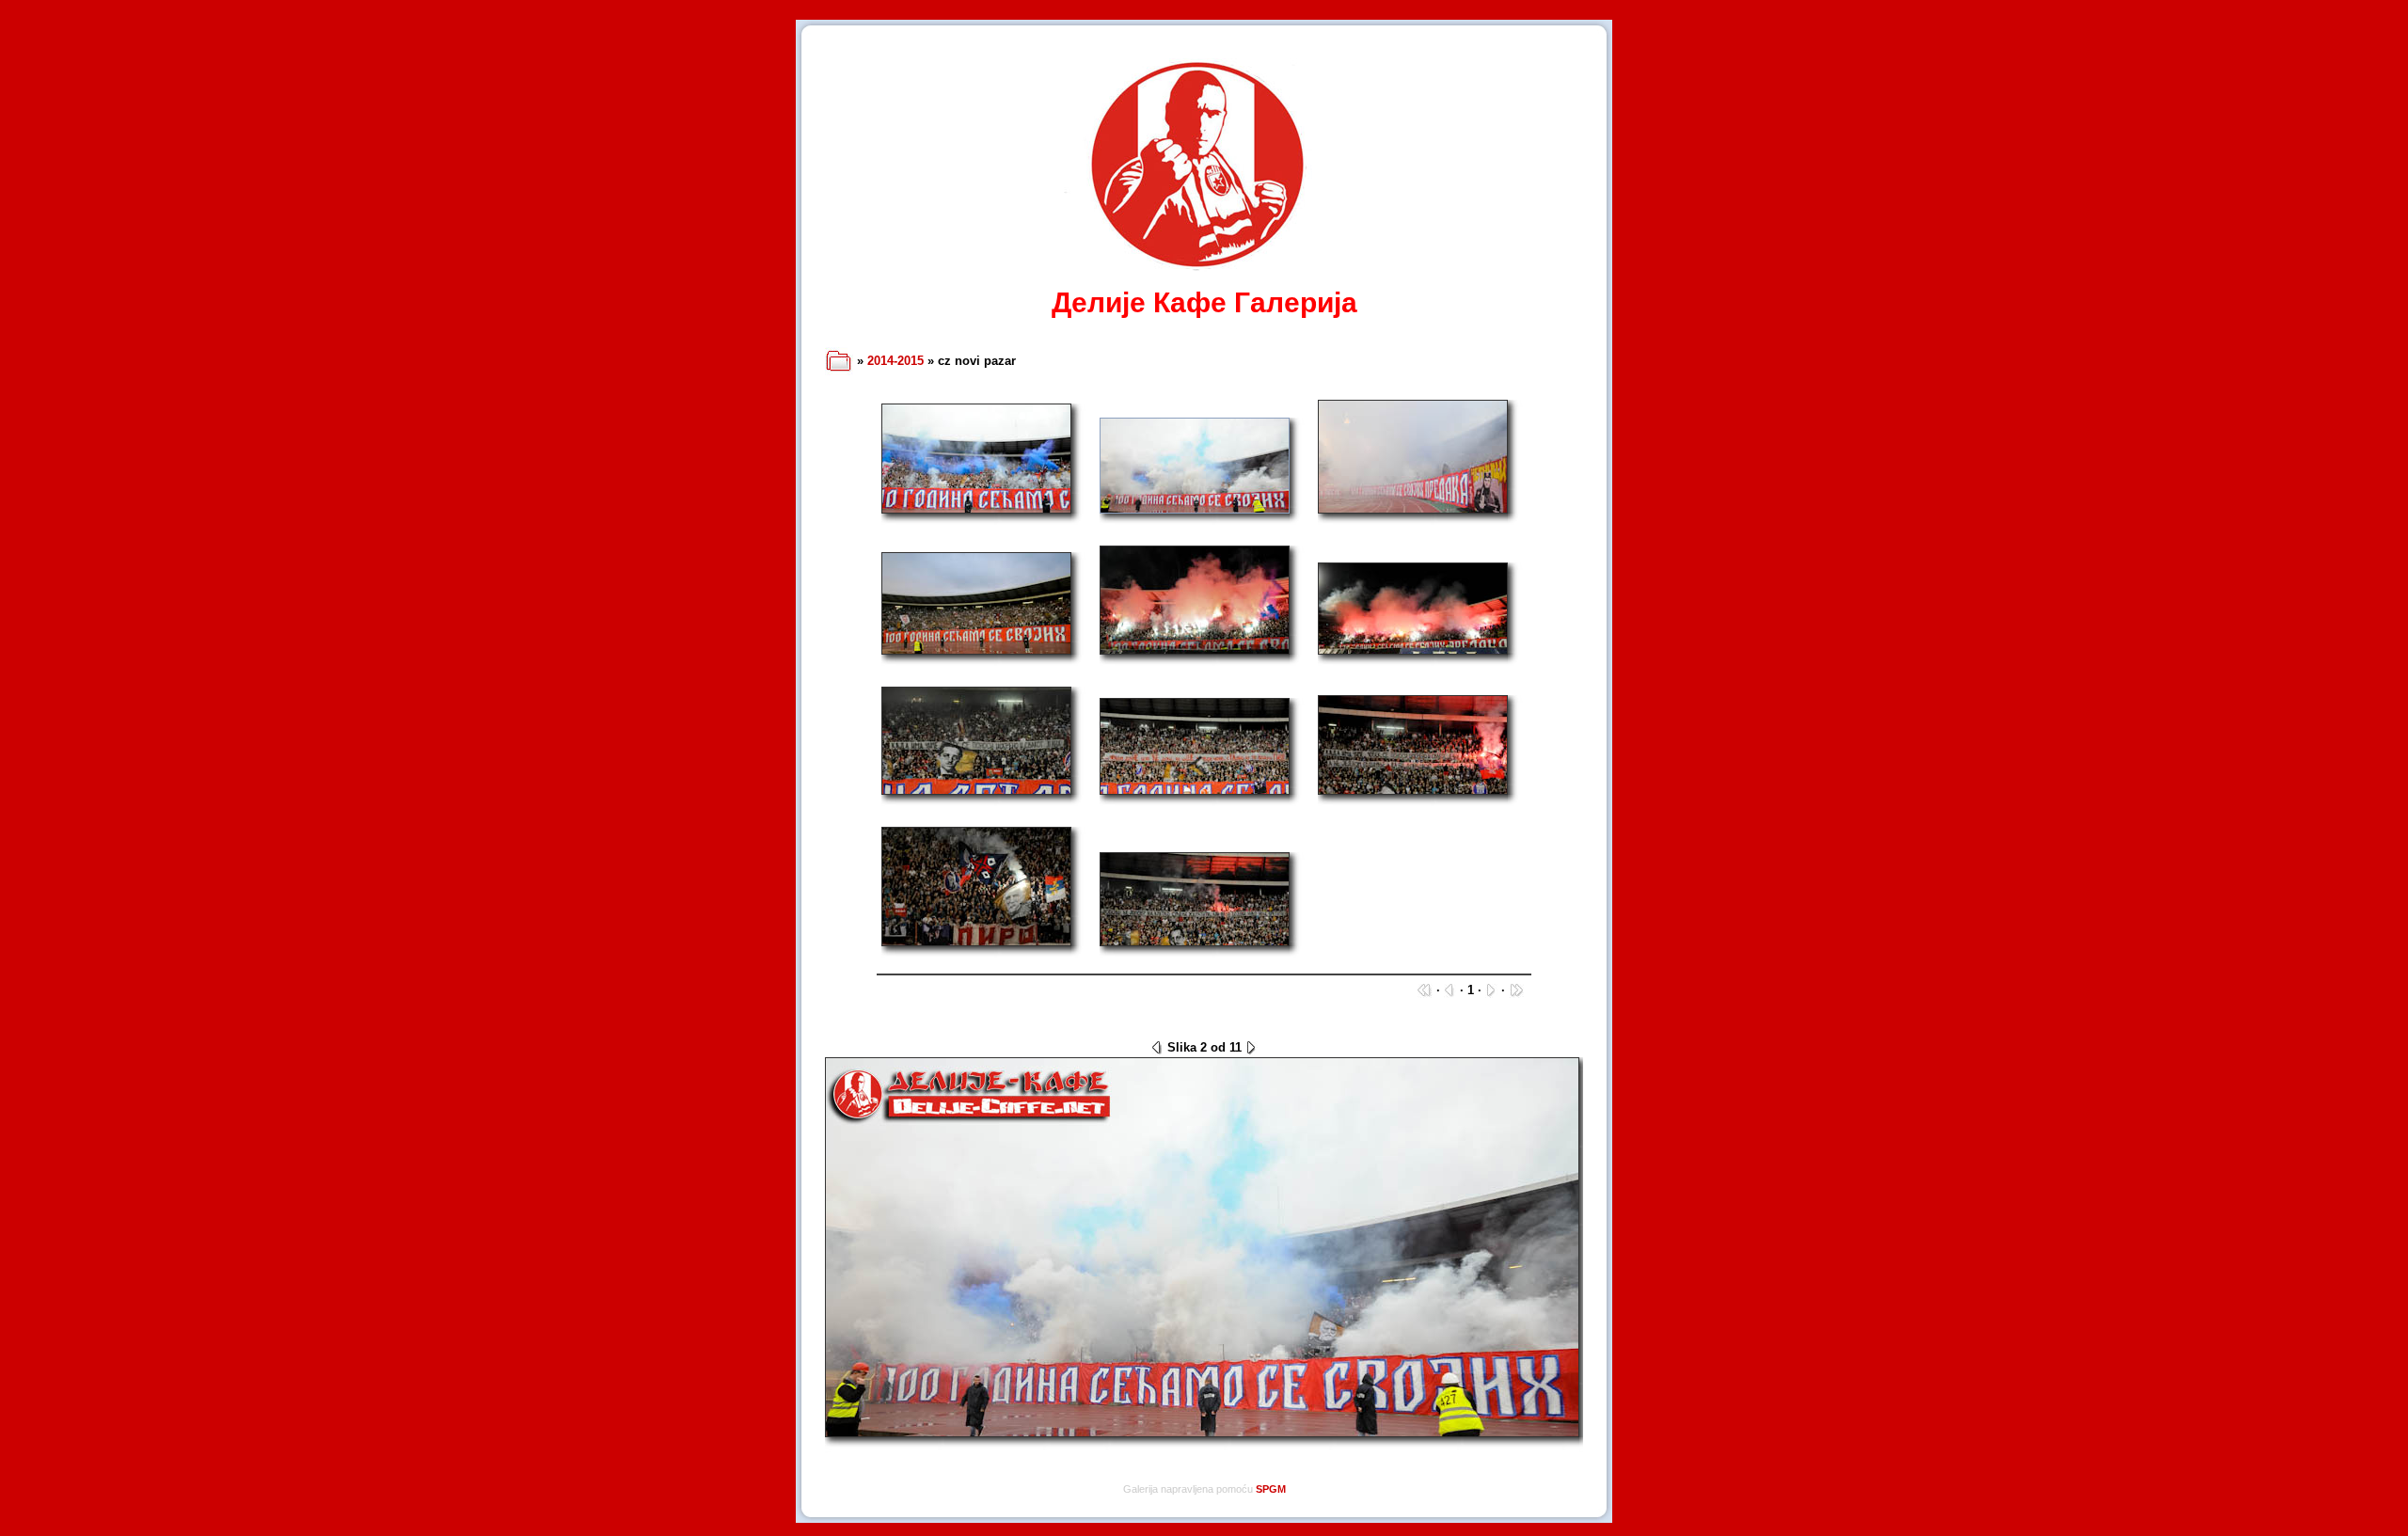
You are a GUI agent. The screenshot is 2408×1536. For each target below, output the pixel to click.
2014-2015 (895, 361)
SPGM (1271, 1489)
